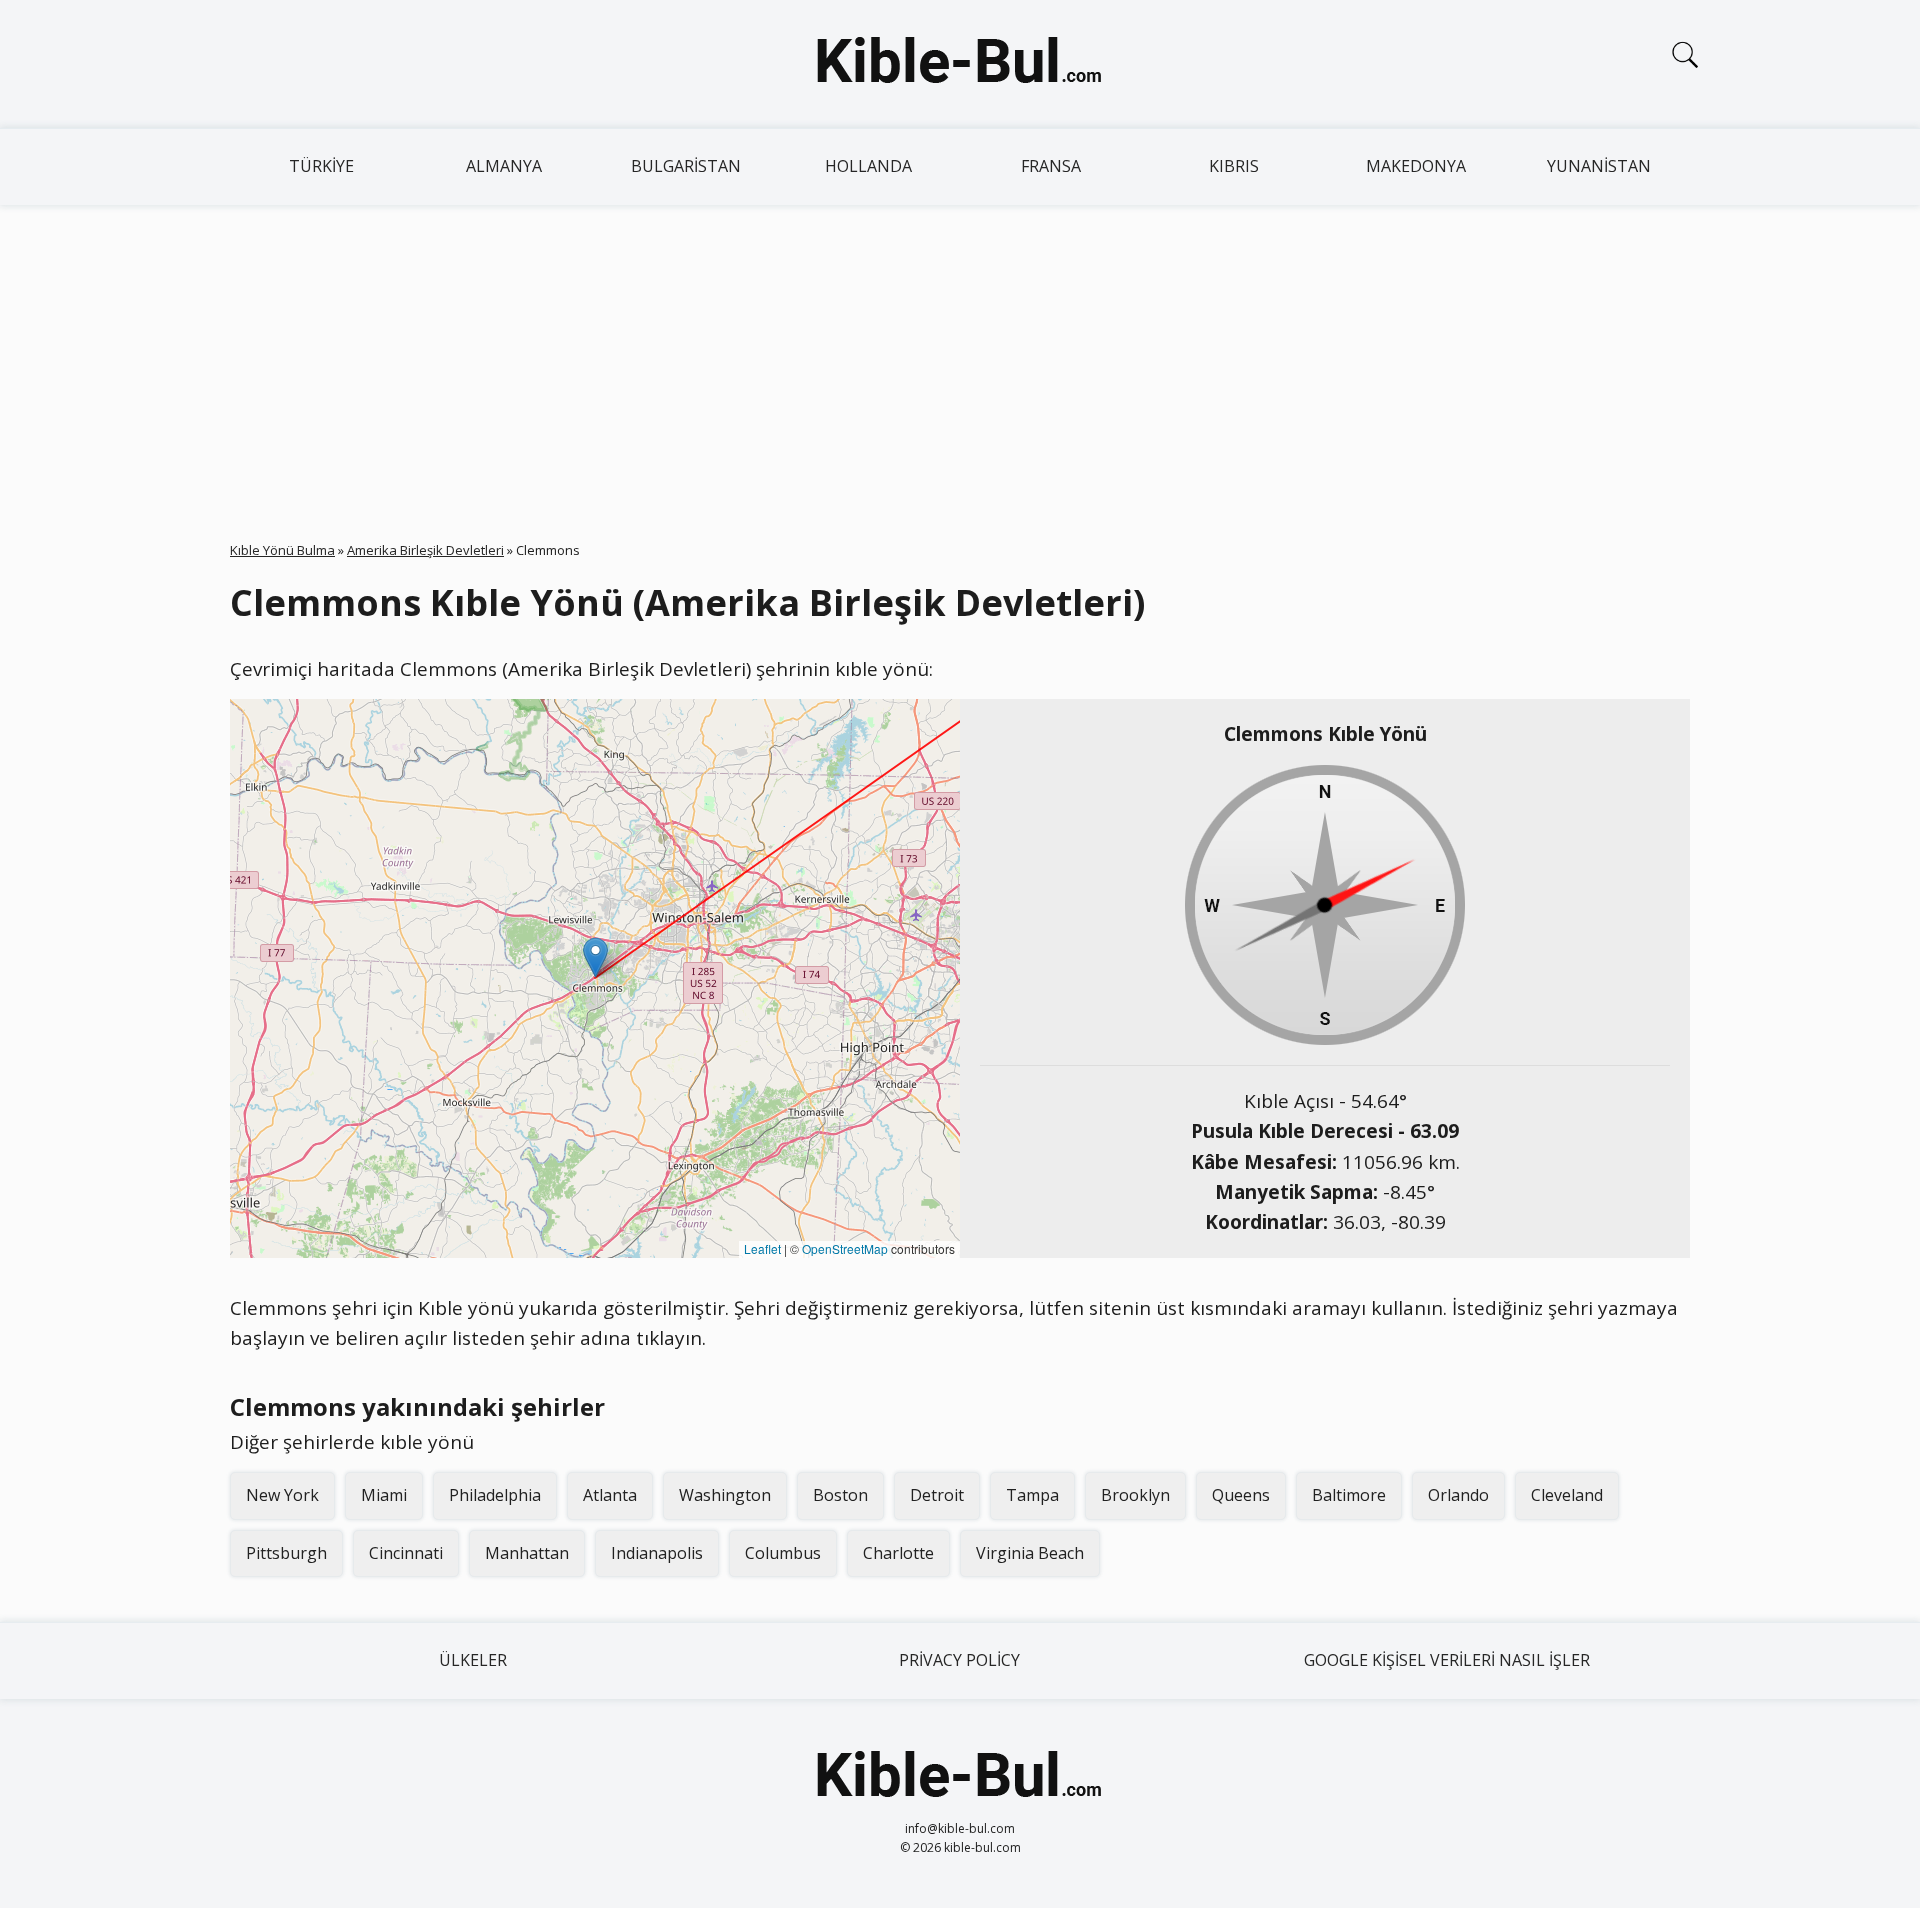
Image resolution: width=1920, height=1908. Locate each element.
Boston (840, 1495)
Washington (725, 1495)
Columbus (783, 1553)
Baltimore (1349, 1495)
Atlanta (610, 1495)
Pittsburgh (286, 1553)
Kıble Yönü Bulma (282, 550)
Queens (1241, 1495)
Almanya (504, 166)
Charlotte (898, 1553)
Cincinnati (406, 1553)
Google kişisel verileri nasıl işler (1447, 1660)
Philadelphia (495, 1495)
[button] (595, 957)
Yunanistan (1599, 166)
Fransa (1051, 166)
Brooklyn (1135, 1495)
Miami (384, 1495)
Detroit (937, 1495)
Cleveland (1567, 1495)
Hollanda (868, 166)
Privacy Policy (959, 1660)
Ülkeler (473, 1660)
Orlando (1458, 1495)
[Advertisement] (960, 355)
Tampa (1032, 1495)
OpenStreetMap (845, 1248)
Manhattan (527, 1553)
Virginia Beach (1030, 1553)
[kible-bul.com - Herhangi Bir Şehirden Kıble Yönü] (960, 64)
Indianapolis (657, 1553)
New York (282, 1495)
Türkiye (321, 166)
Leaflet (762, 1248)
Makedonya (1416, 166)
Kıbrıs (1234, 166)
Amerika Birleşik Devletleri (425, 550)
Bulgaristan (686, 166)
